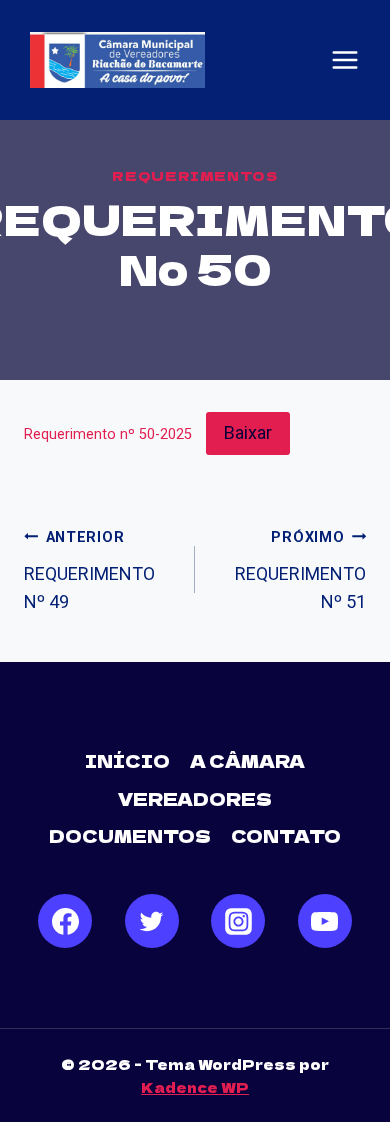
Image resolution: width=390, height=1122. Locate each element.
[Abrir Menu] (345, 60)
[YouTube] (325, 921)
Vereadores (195, 798)
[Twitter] (152, 921)
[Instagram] (238, 921)
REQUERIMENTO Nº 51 (300, 571)
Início (127, 760)
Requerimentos (194, 175)
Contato (286, 835)
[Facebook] (65, 921)
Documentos (130, 835)
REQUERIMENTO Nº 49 (89, 571)
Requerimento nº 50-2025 (108, 434)
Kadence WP (195, 1087)
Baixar (248, 432)
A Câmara (247, 760)
